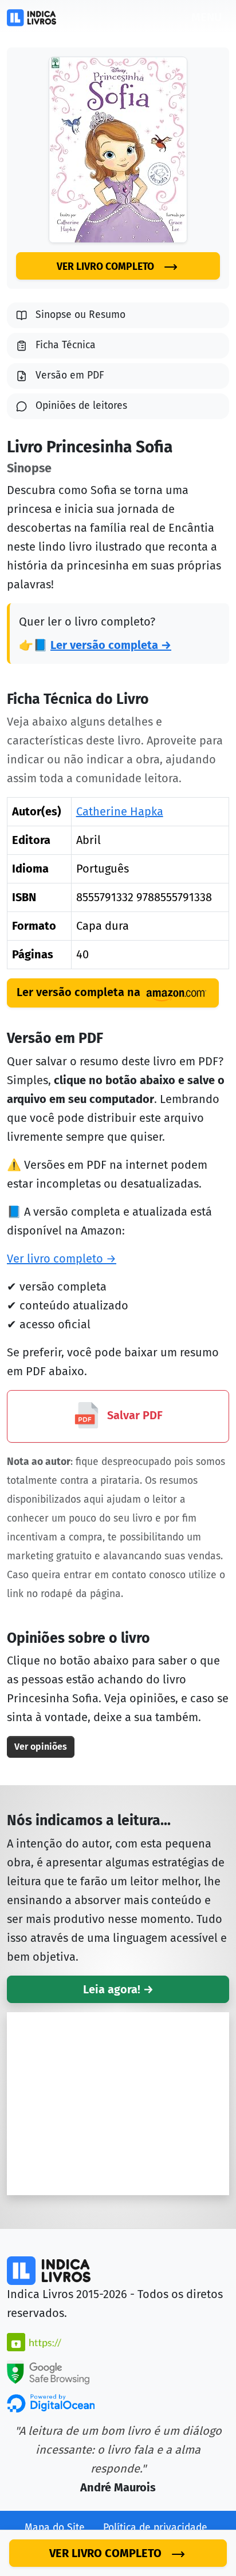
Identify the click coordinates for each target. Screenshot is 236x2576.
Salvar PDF (133, 1415)
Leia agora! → (118, 1989)
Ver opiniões (41, 1747)
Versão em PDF (70, 375)
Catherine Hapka (120, 811)
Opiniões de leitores (81, 406)
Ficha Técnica (66, 345)
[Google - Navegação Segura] (48, 2371)
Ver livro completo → (62, 1259)
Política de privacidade (155, 2528)
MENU (206, 17)
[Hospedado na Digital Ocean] (51, 2403)
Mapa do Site (55, 2528)
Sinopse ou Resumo (80, 315)
